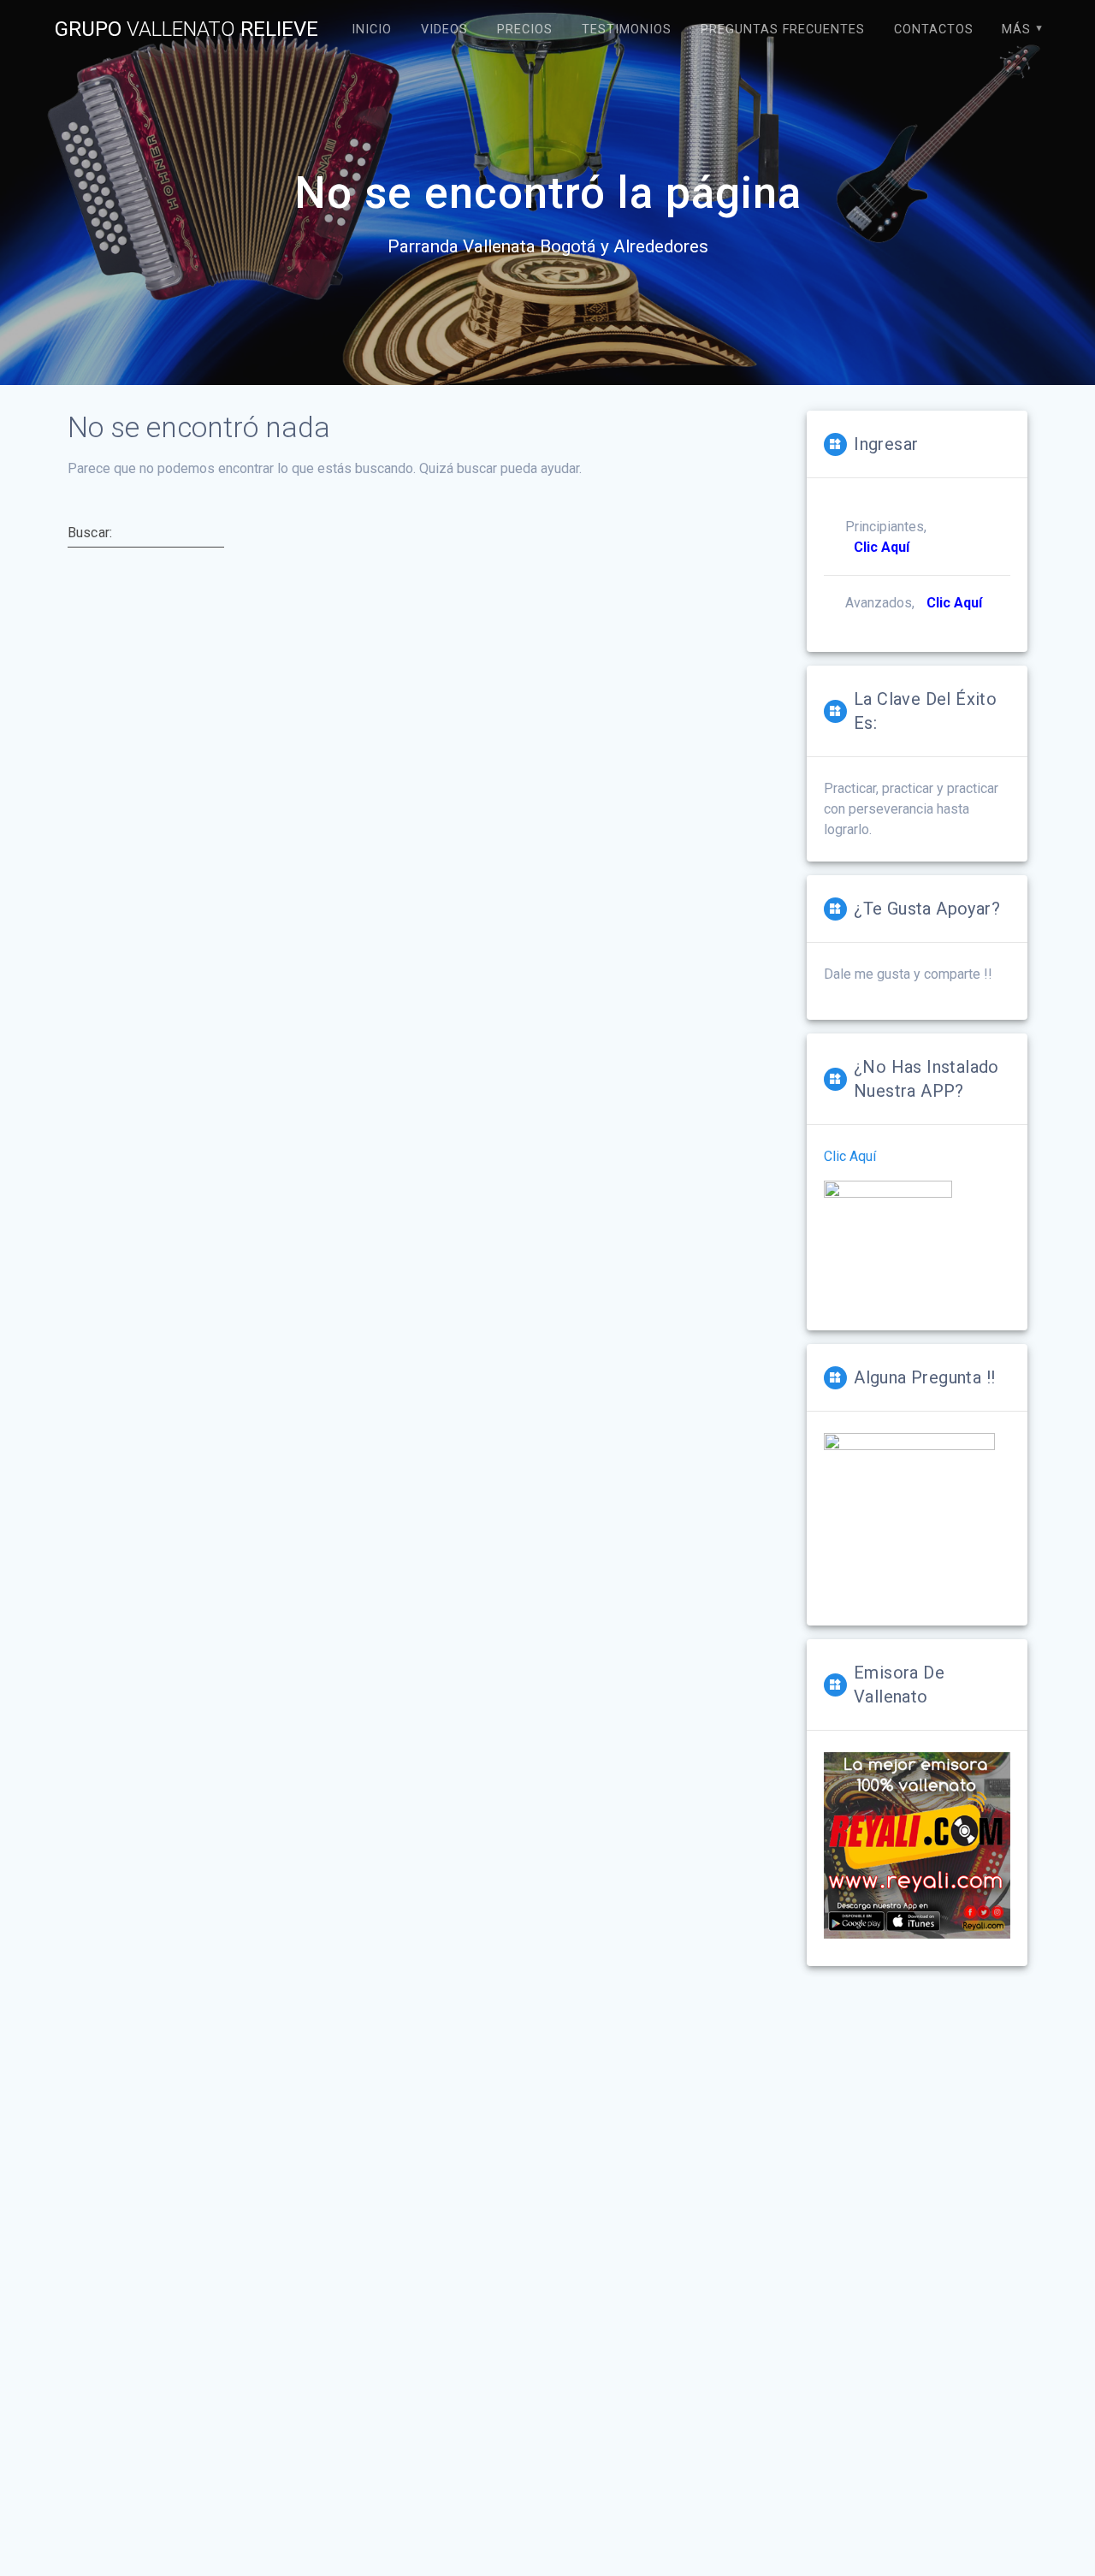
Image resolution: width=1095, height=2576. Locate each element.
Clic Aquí (850, 1156)
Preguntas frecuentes (783, 30)
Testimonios (627, 30)
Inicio (372, 30)
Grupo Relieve (186, 29)
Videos (444, 30)
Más (1016, 30)
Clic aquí (954, 603)
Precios (525, 30)
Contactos (934, 30)
